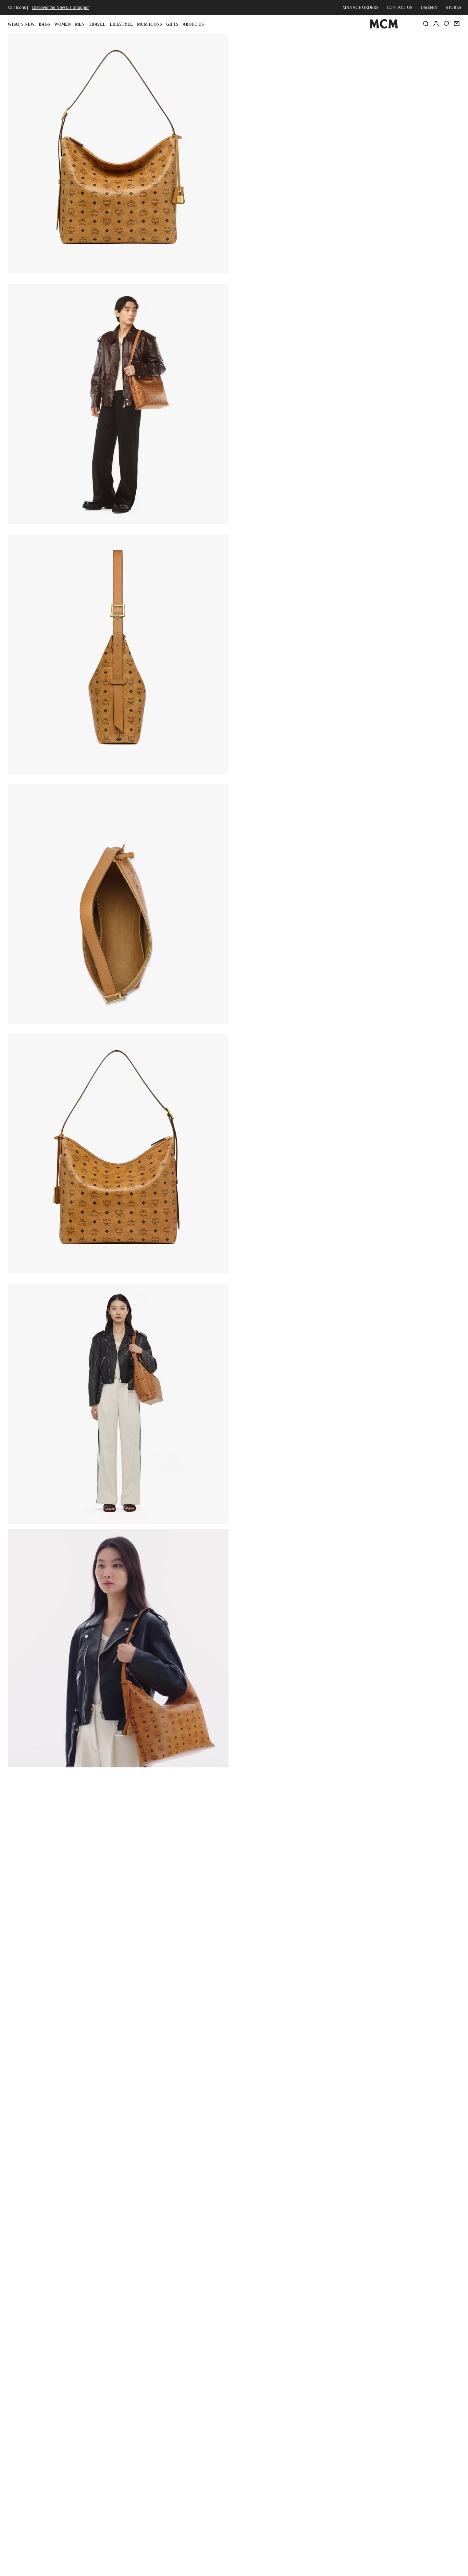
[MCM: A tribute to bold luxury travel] (384, 27)
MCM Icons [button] (150, 24)
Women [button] (63, 24)
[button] (118, 153)
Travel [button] (97, 24)
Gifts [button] (172, 24)
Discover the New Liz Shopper (60, 8)
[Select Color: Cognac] (313, 86)
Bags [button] (44, 24)
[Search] (426, 24)
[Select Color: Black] (289, 86)
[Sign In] (436, 24)
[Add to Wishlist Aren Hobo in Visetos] (415, 42)
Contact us (400, 8)
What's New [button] (21, 24)
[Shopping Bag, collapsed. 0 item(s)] (457, 24)
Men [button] (80, 24)
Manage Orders (361, 8)
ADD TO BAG (311, 123)
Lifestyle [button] (121, 24)
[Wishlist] (446, 24)
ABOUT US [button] (193, 24)
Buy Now (385, 123)
